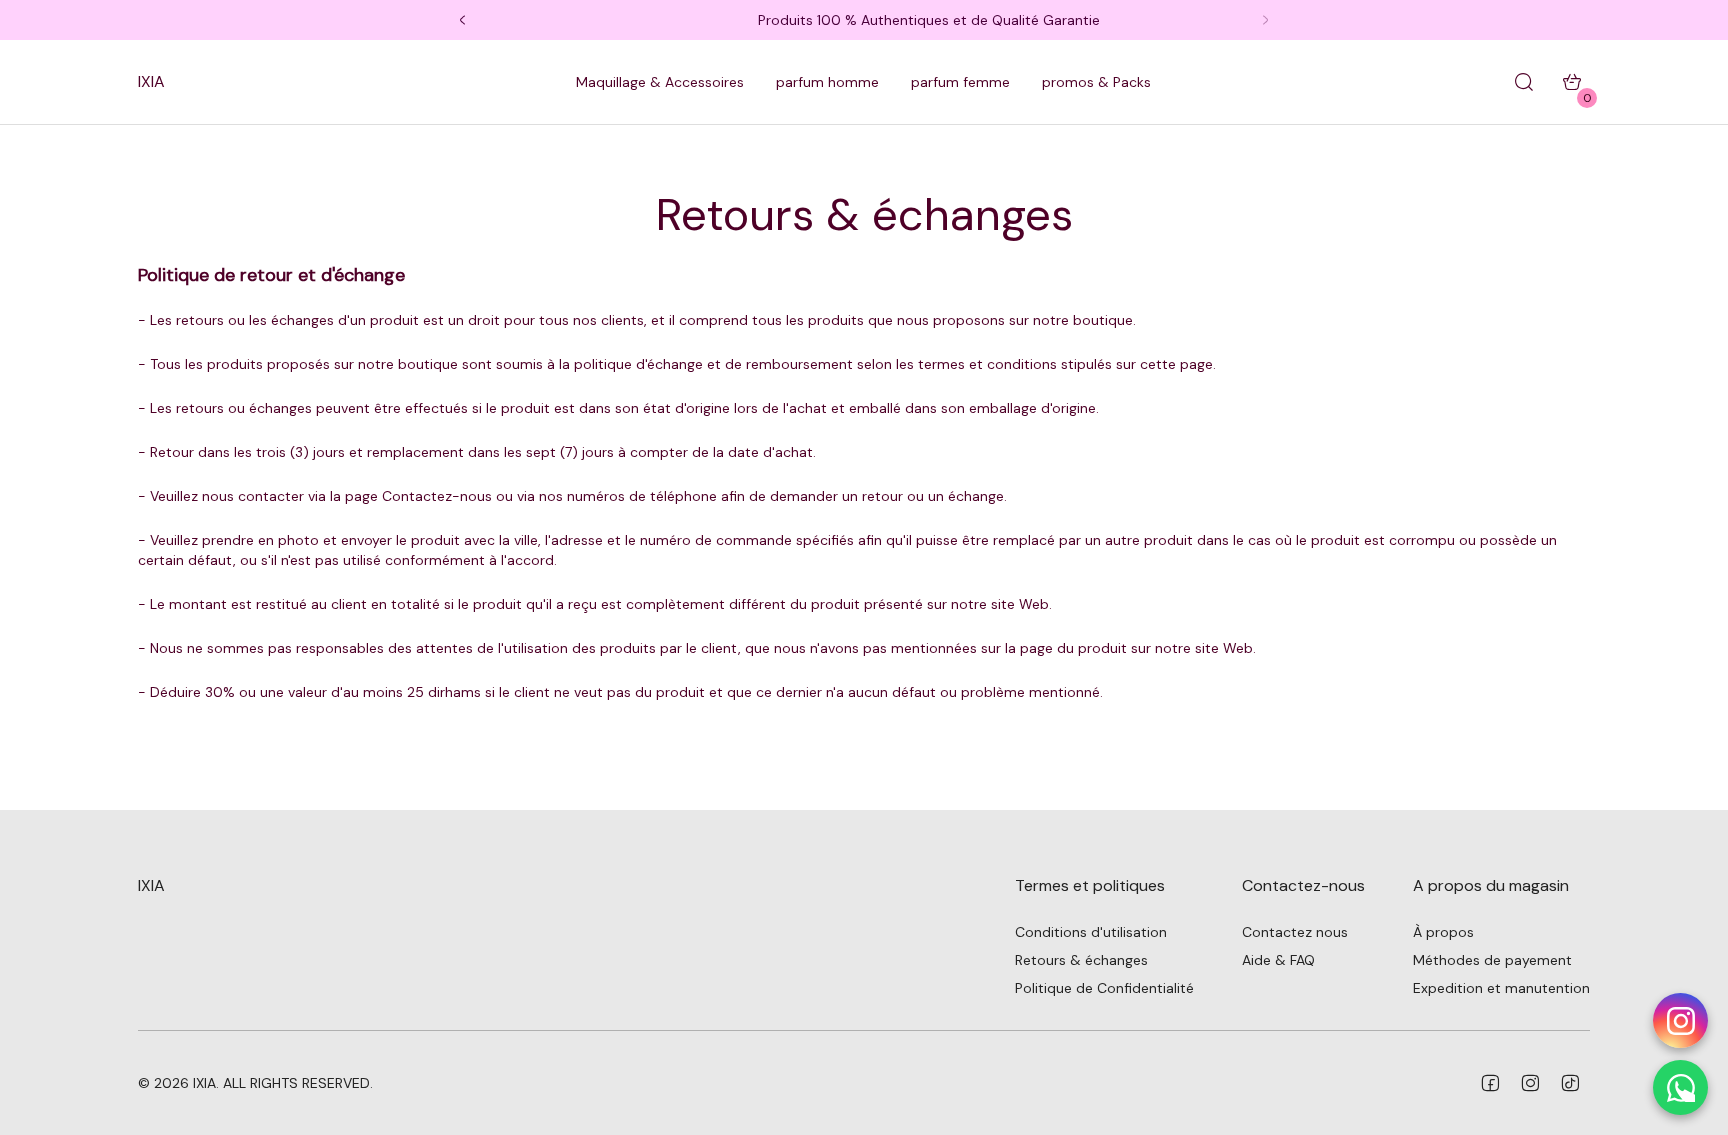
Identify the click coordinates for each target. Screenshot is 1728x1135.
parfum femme (960, 82)
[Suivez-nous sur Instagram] (1680, 1020)
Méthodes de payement (1492, 960)
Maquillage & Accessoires (660, 82)
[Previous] (462, 20)
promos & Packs (1096, 82)
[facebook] (1490, 1083)
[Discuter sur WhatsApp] (1680, 1087)
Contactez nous (1295, 932)
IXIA (151, 81)
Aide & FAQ (1278, 960)
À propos (1443, 932)
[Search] (1524, 82)
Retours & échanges (1081, 960)
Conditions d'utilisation (1091, 932)
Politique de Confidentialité (1104, 988)
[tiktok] (1570, 1083)
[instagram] (1530, 1083)
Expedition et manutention (1501, 988)
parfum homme (827, 82)
